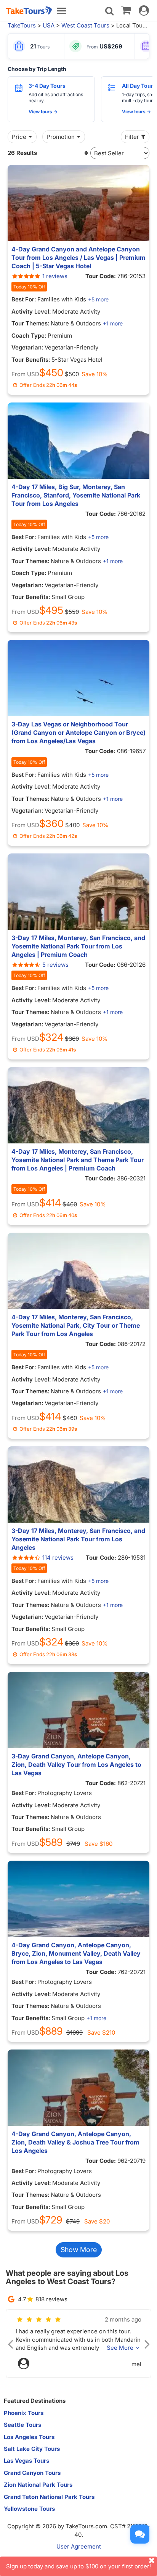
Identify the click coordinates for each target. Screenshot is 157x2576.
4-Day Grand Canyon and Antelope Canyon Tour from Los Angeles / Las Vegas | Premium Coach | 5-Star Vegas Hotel (78, 258)
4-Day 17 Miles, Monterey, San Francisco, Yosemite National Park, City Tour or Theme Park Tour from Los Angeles (76, 1325)
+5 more (98, 299)
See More (120, 2348)
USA (49, 25)
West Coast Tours (85, 25)
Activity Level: (31, 312)
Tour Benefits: (31, 360)
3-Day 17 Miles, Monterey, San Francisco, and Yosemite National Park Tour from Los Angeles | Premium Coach (78, 946)
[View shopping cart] (126, 10)
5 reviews (55, 965)
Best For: (24, 299)
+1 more (113, 323)
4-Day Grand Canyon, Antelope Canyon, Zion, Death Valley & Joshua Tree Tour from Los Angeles (75, 2142)
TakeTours (22, 25)
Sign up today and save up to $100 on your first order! (78, 2566)
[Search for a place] (109, 11)
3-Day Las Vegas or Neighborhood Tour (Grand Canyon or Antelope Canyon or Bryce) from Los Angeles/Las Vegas (78, 733)
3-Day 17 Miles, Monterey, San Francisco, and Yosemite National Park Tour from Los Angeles (78, 1539)
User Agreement (79, 2546)
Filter (132, 137)
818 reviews (51, 2299)
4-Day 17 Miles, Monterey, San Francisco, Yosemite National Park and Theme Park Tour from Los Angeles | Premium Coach (78, 1160)
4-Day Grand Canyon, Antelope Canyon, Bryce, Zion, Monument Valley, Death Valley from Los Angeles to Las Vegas (76, 1953)
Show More (79, 2250)
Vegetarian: (27, 347)
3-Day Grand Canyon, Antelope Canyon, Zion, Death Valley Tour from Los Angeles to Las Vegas (76, 1765)
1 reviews (55, 276)
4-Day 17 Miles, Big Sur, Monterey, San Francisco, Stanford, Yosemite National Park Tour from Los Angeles (76, 495)
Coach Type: (29, 336)
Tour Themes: (30, 323)
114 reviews (58, 1558)
